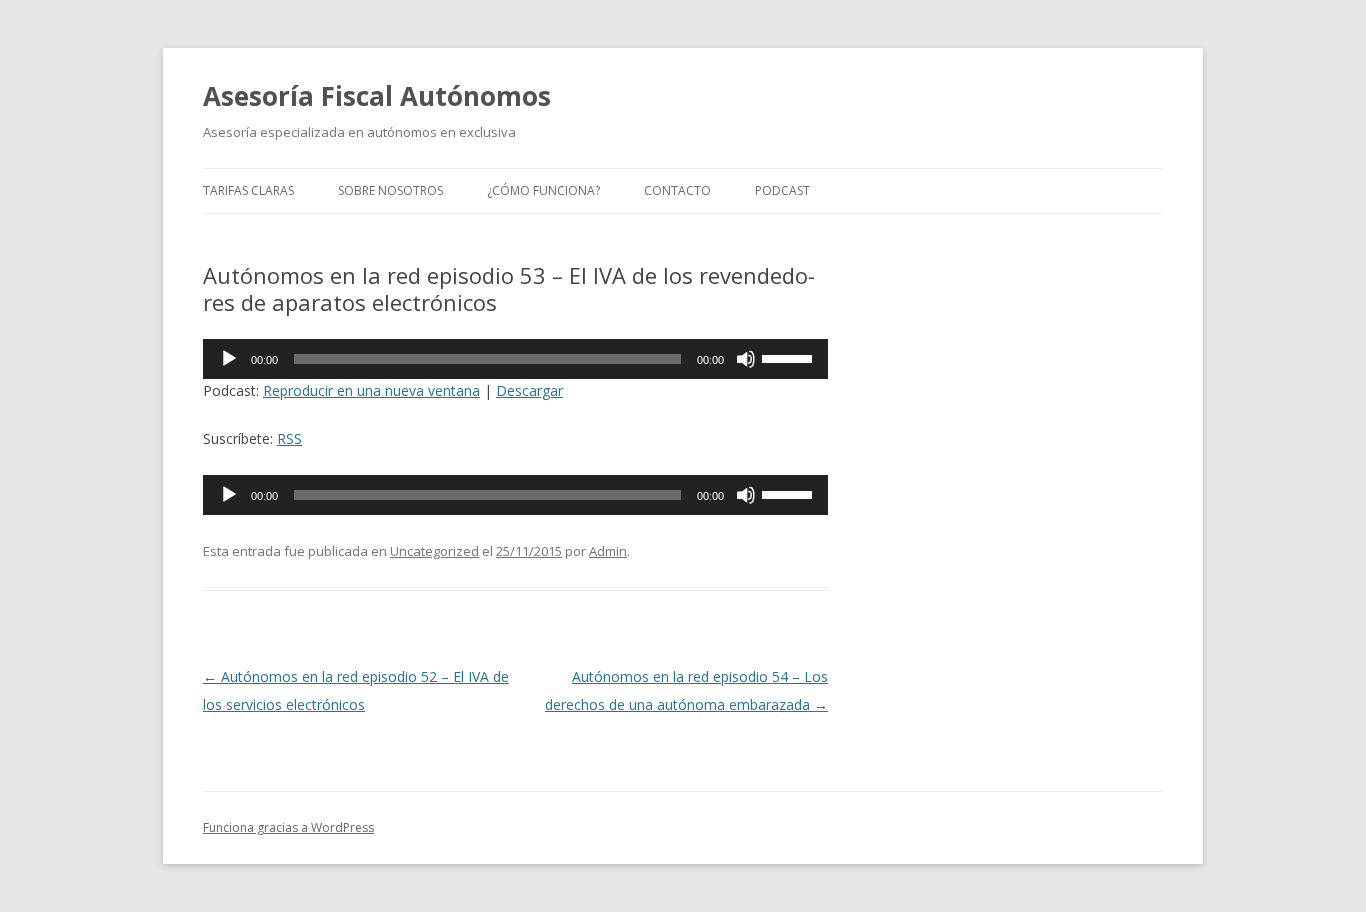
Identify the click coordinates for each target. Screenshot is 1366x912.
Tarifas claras (248, 190)
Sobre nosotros (390, 190)
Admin (608, 551)
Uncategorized (434, 551)
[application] (515, 359)
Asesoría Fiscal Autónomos (377, 96)
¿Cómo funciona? (543, 190)
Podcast (782, 190)
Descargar (529, 390)
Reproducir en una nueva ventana (371, 390)
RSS (289, 438)
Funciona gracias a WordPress (288, 827)
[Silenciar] (746, 359)
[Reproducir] (229, 359)
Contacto (677, 190)
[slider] (790, 357)
